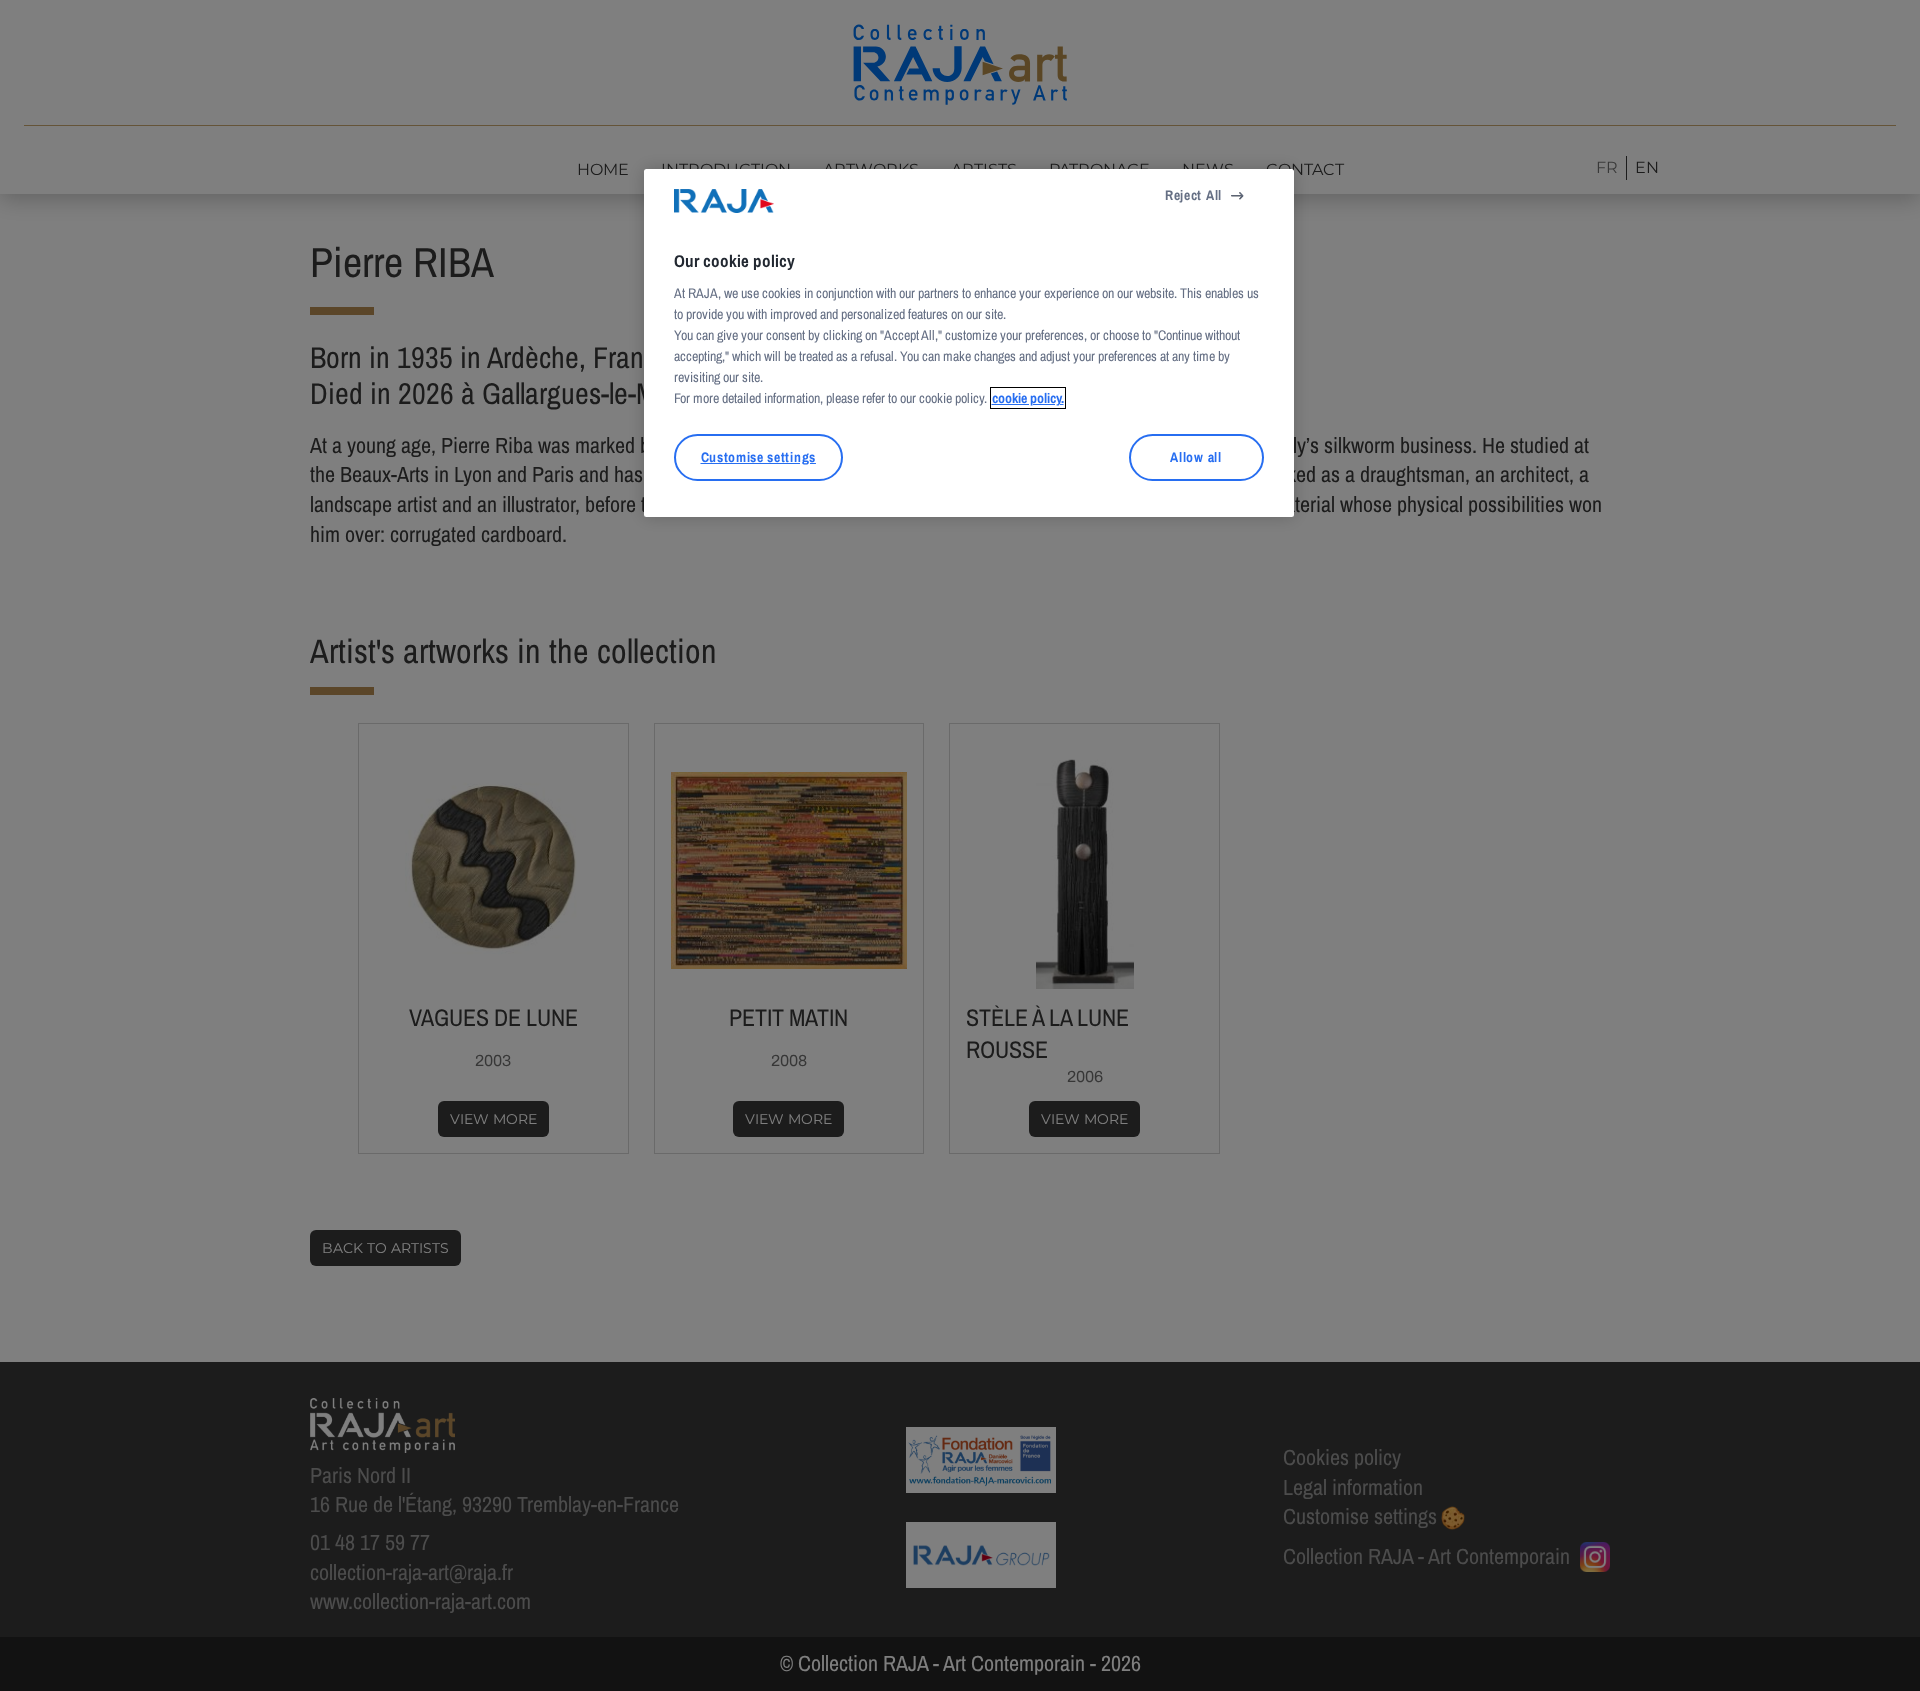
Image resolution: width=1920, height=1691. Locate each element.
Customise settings (758, 457)
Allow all (1195, 457)
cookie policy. (1028, 398)
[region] (969, 343)
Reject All (1193, 195)
